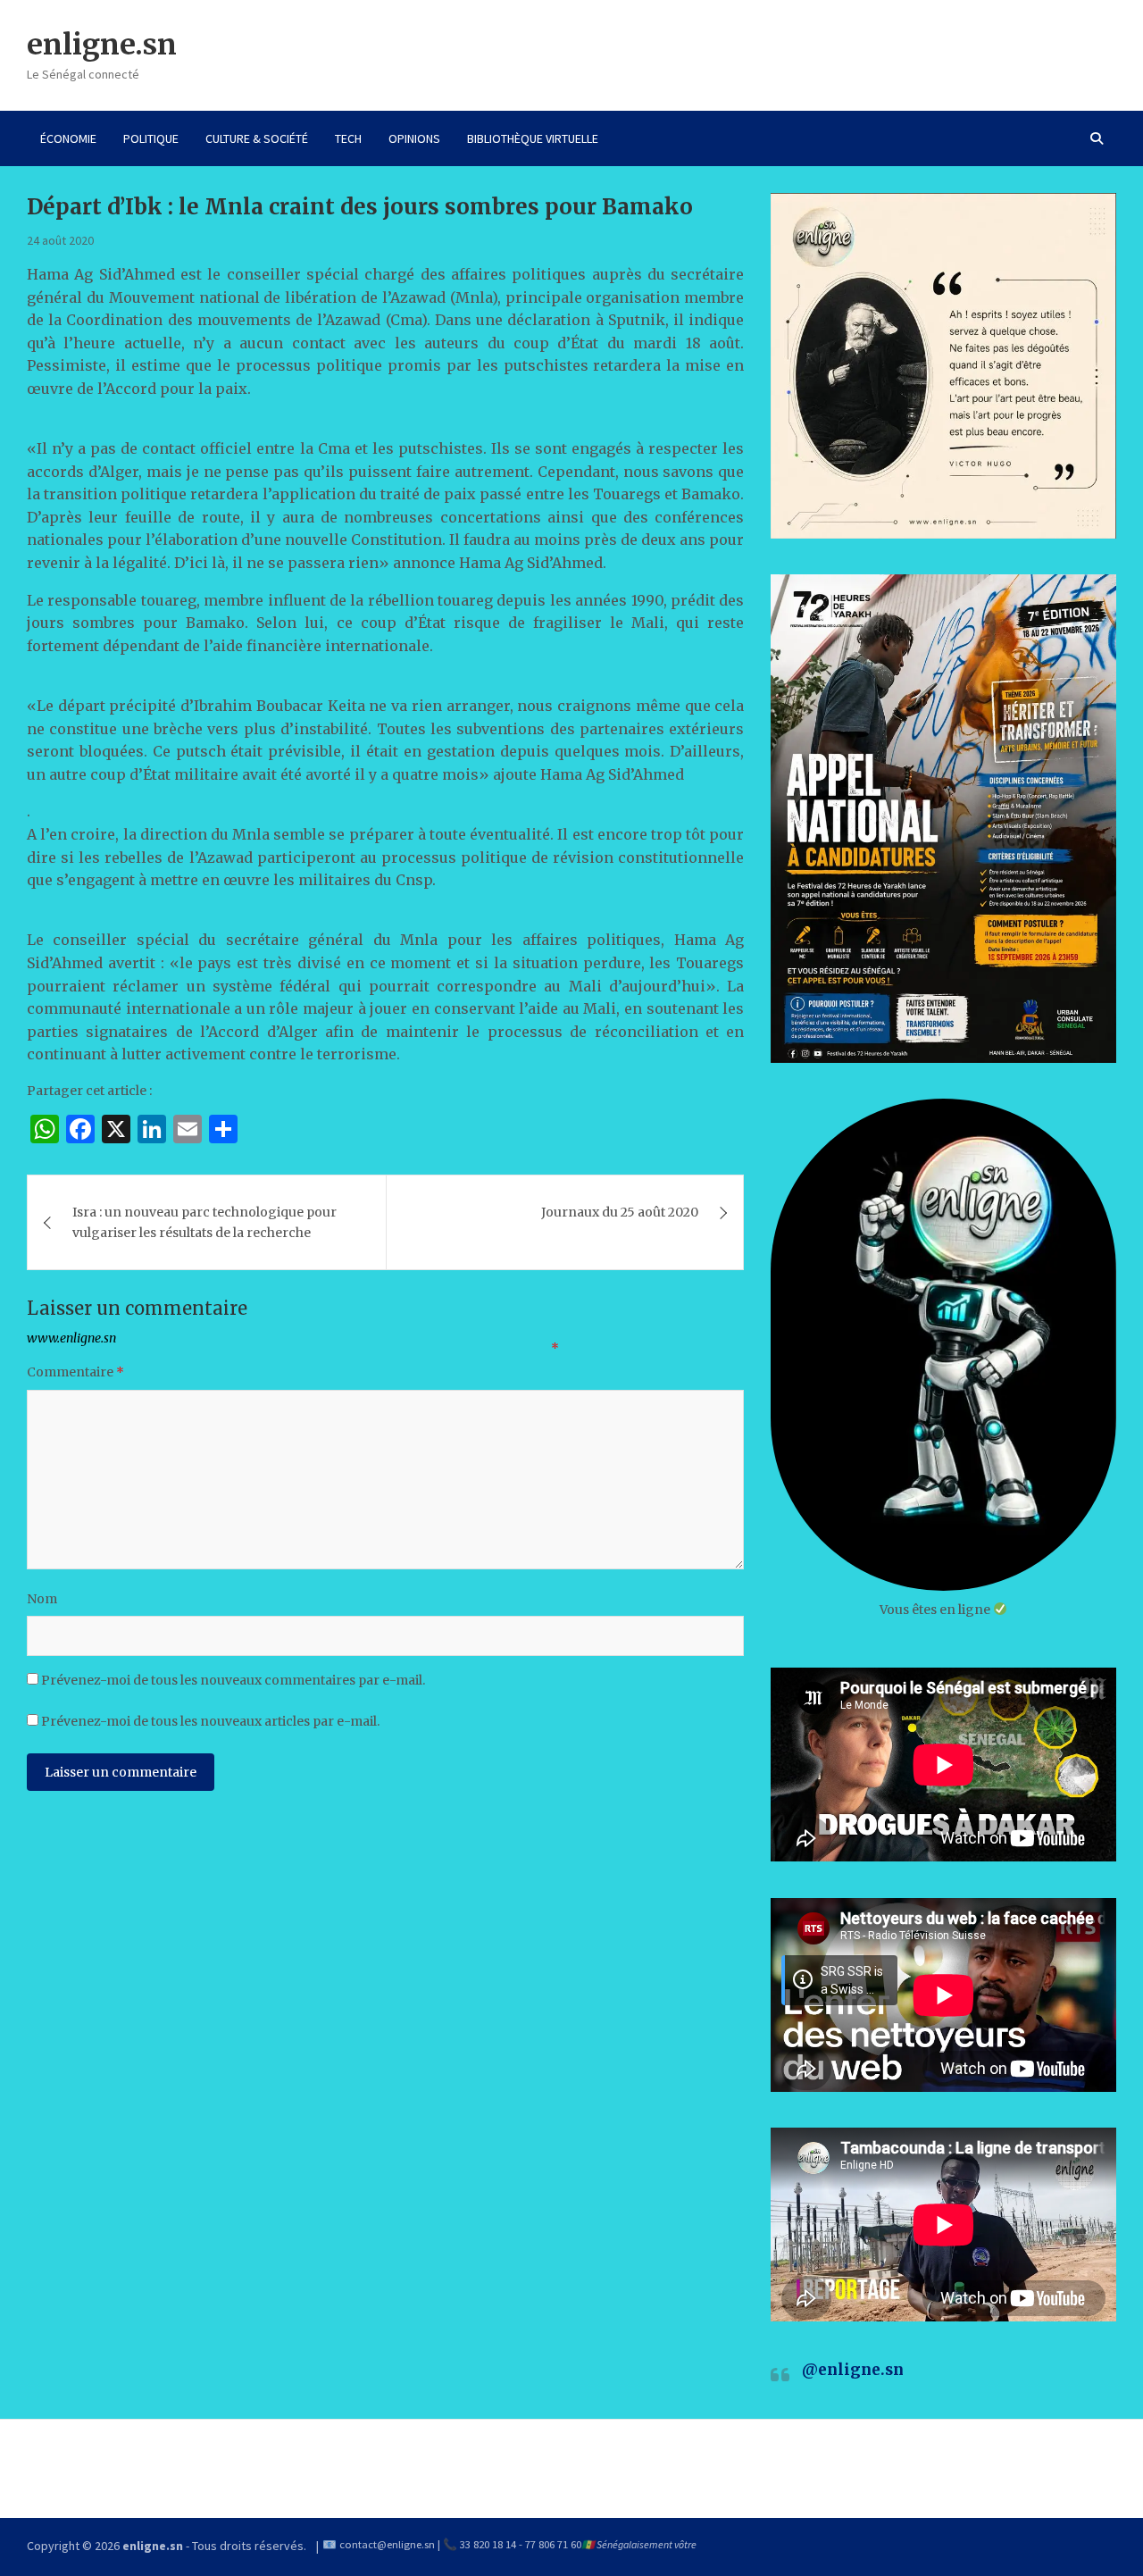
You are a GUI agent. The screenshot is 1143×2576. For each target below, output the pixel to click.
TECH (348, 138)
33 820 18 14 (488, 2544)
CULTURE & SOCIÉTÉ (257, 138)
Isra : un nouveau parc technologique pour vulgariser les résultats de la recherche (204, 1222)
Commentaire (75, 1372)
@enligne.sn (853, 2370)
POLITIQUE (151, 138)
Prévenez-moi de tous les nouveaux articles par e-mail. (210, 1721)
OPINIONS (414, 138)
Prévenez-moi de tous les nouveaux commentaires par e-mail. (233, 1680)
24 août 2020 (60, 240)
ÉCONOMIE (68, 138)
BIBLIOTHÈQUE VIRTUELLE (533, 138)
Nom (42, 1599)
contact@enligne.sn (387, 2544)
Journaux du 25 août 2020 (620, 1212)
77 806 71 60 (553, 2544)
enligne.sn (102, 45)
